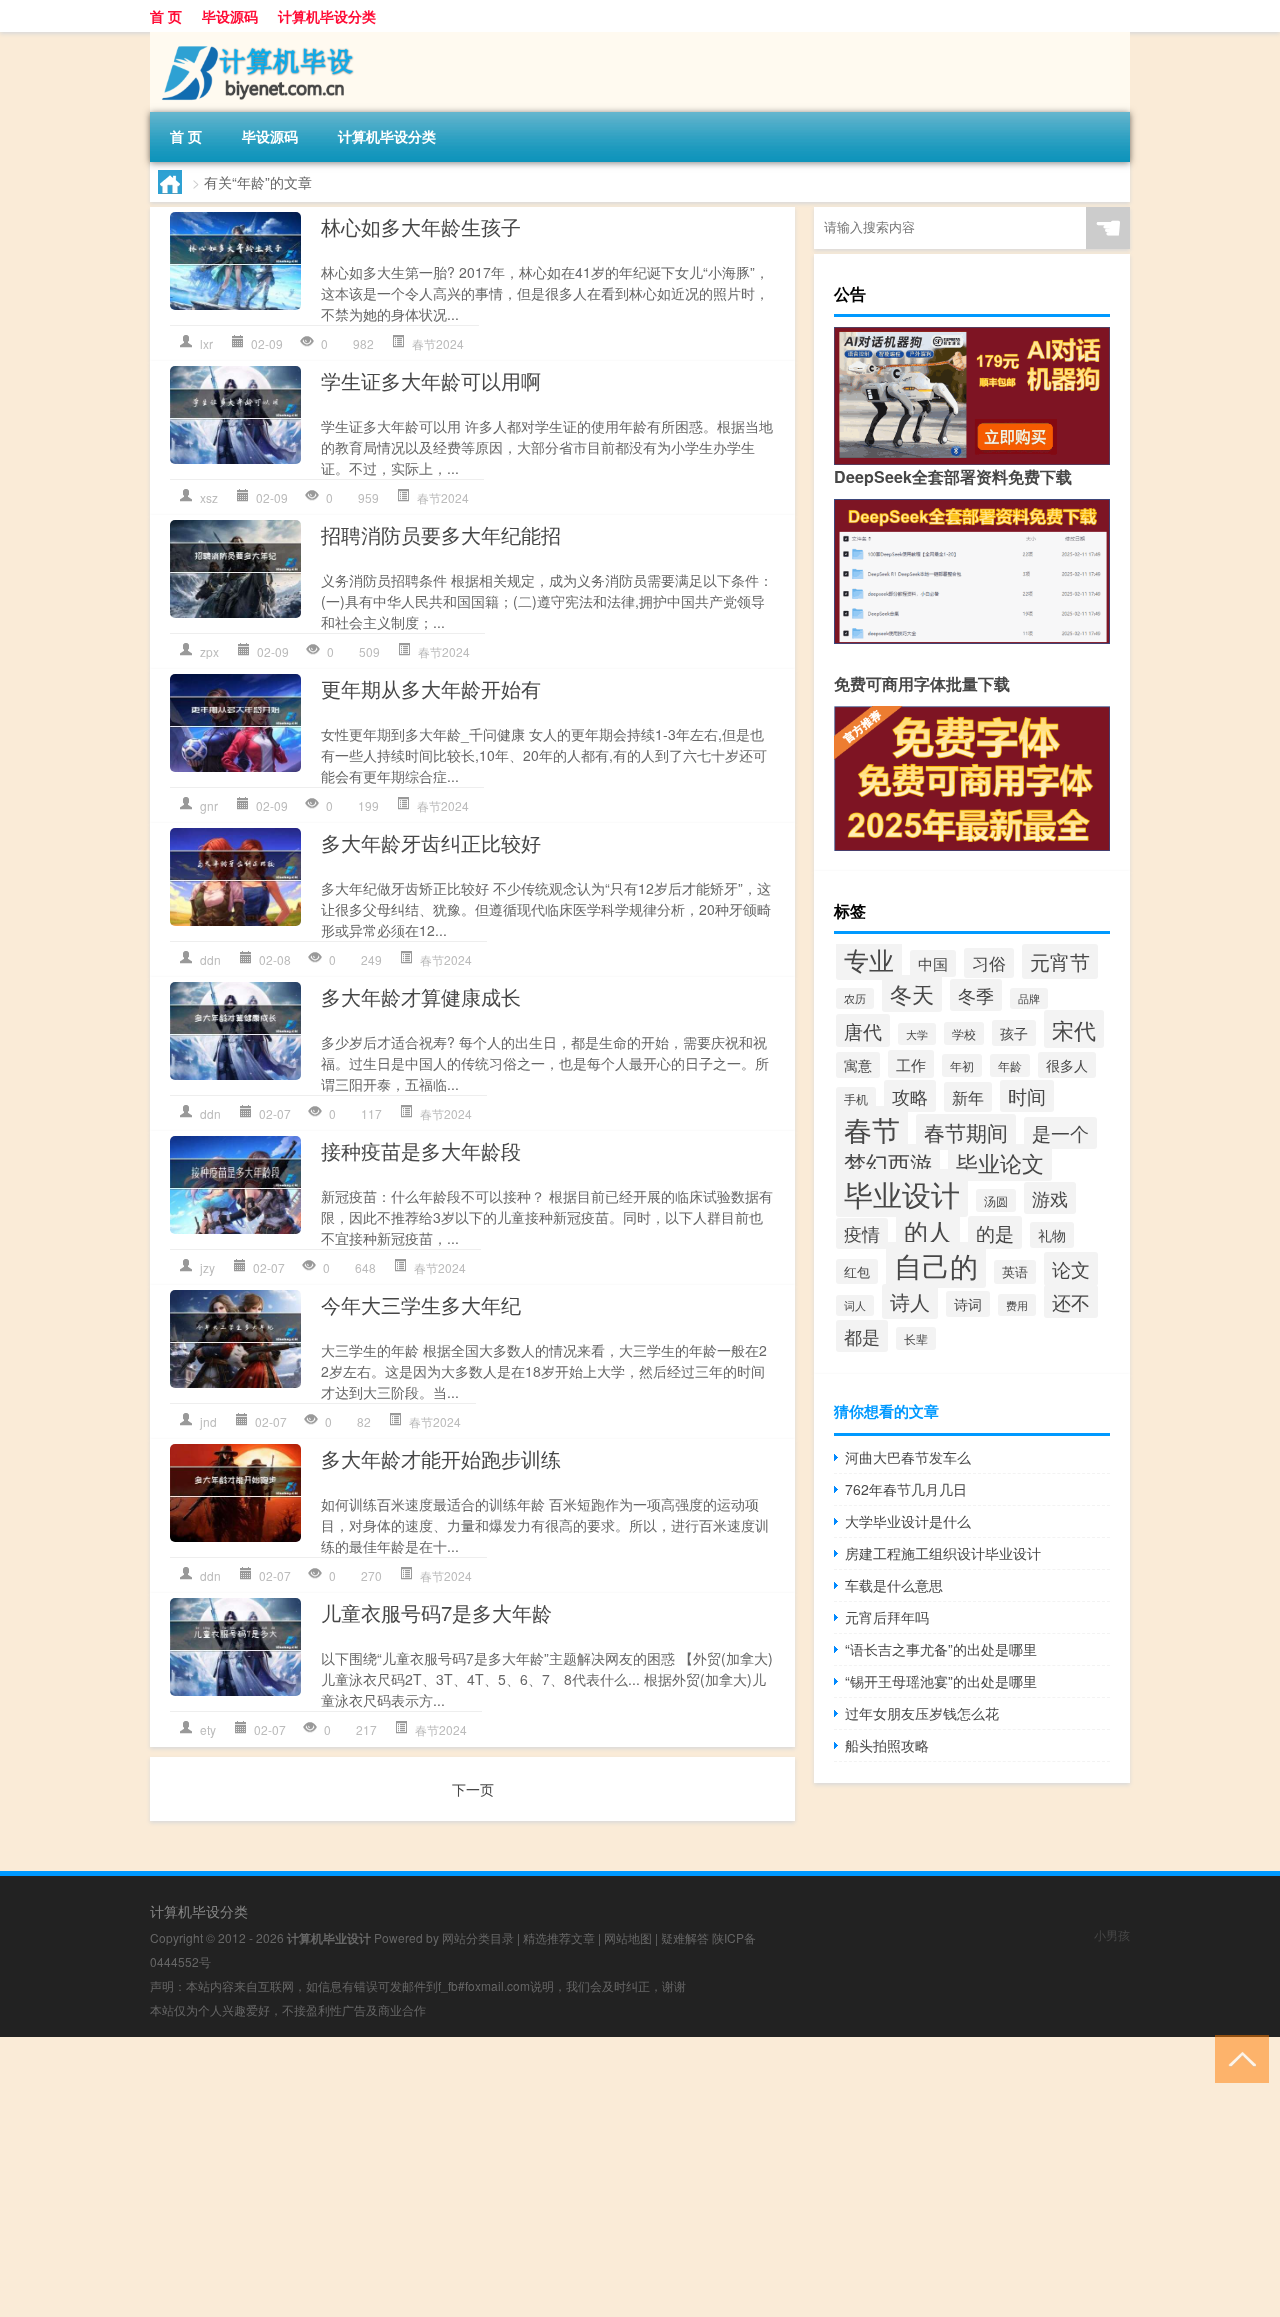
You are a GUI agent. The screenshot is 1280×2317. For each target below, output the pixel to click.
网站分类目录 (478, 1937)
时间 (1027, 1096)
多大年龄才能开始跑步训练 (441, 1458)
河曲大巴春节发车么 (908, 1457)
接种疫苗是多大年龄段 (421, 1150)
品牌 (1029, 998)
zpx (209, 651)
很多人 (1067, 1065)
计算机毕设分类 (327, 16)
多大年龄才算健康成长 (421, 996)
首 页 (166, 16)
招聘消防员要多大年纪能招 (441, 534)
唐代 (863, 1030)
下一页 (473, 1789)
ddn (210, 959)
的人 (928, 1231)
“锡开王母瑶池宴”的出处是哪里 (941, 1681)
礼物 (1052, 1235)
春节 (872, 1129)
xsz (209, 497)
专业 (869, 959)
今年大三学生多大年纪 (421, 1304)
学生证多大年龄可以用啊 (431, 380)
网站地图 (628, 1937)
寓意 (858, 1065)
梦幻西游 (888, 1162)
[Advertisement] (600, 2177)
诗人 (910, 1301)
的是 (995, 1232)
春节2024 (438, 343)
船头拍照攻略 (887, 1745)
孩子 (1014, 1033)
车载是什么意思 (894, 1585)
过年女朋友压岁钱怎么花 (922, 1713)
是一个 (1060, 1133)
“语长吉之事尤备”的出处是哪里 (941, 1649)
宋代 (1074, 1029)
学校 (964, 1033)
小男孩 (1112, 1934)
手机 (856, 1098)
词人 (855, 1305)
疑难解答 (685, 1937)
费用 (1017, 1305)
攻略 (910, 1096)
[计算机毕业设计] (255, 39)
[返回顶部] (1237, 2057)
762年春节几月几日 (906, 1489)
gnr (209, 805)
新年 (968, 1097)
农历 (855, 998)
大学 (917, 1034)
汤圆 (996, 1200)
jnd (208, 1421)
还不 (1071, 1301)
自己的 (936, 1265)
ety (208, 1729)
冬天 (912, 993)
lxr (206, 343)
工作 (911, 1064)
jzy (207, 1267)
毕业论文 (1000, 1162)
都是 (862, 1336)
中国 (933, 963)
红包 (857, 1271)
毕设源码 (230, 16)
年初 (962, 1065)
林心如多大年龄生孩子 (421, 226)
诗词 (968, 1304)
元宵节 (1060, 961)
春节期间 (966, 1132)
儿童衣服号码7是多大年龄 (436, 1612)
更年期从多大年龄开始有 (431, 688)
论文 (1071, 1269)
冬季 (976, 995)
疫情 (862, 1233)
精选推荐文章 (559, 1937)
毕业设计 (902, 1193)
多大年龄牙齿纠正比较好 (431, 842)
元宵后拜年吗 (887, 1617)
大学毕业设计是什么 (908, 1521)
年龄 (1010, 1065)
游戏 (1050, 1198)
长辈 (916, 1338)
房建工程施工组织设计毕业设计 (943, 1553)
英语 (1015, 1272)
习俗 (989, 963)
